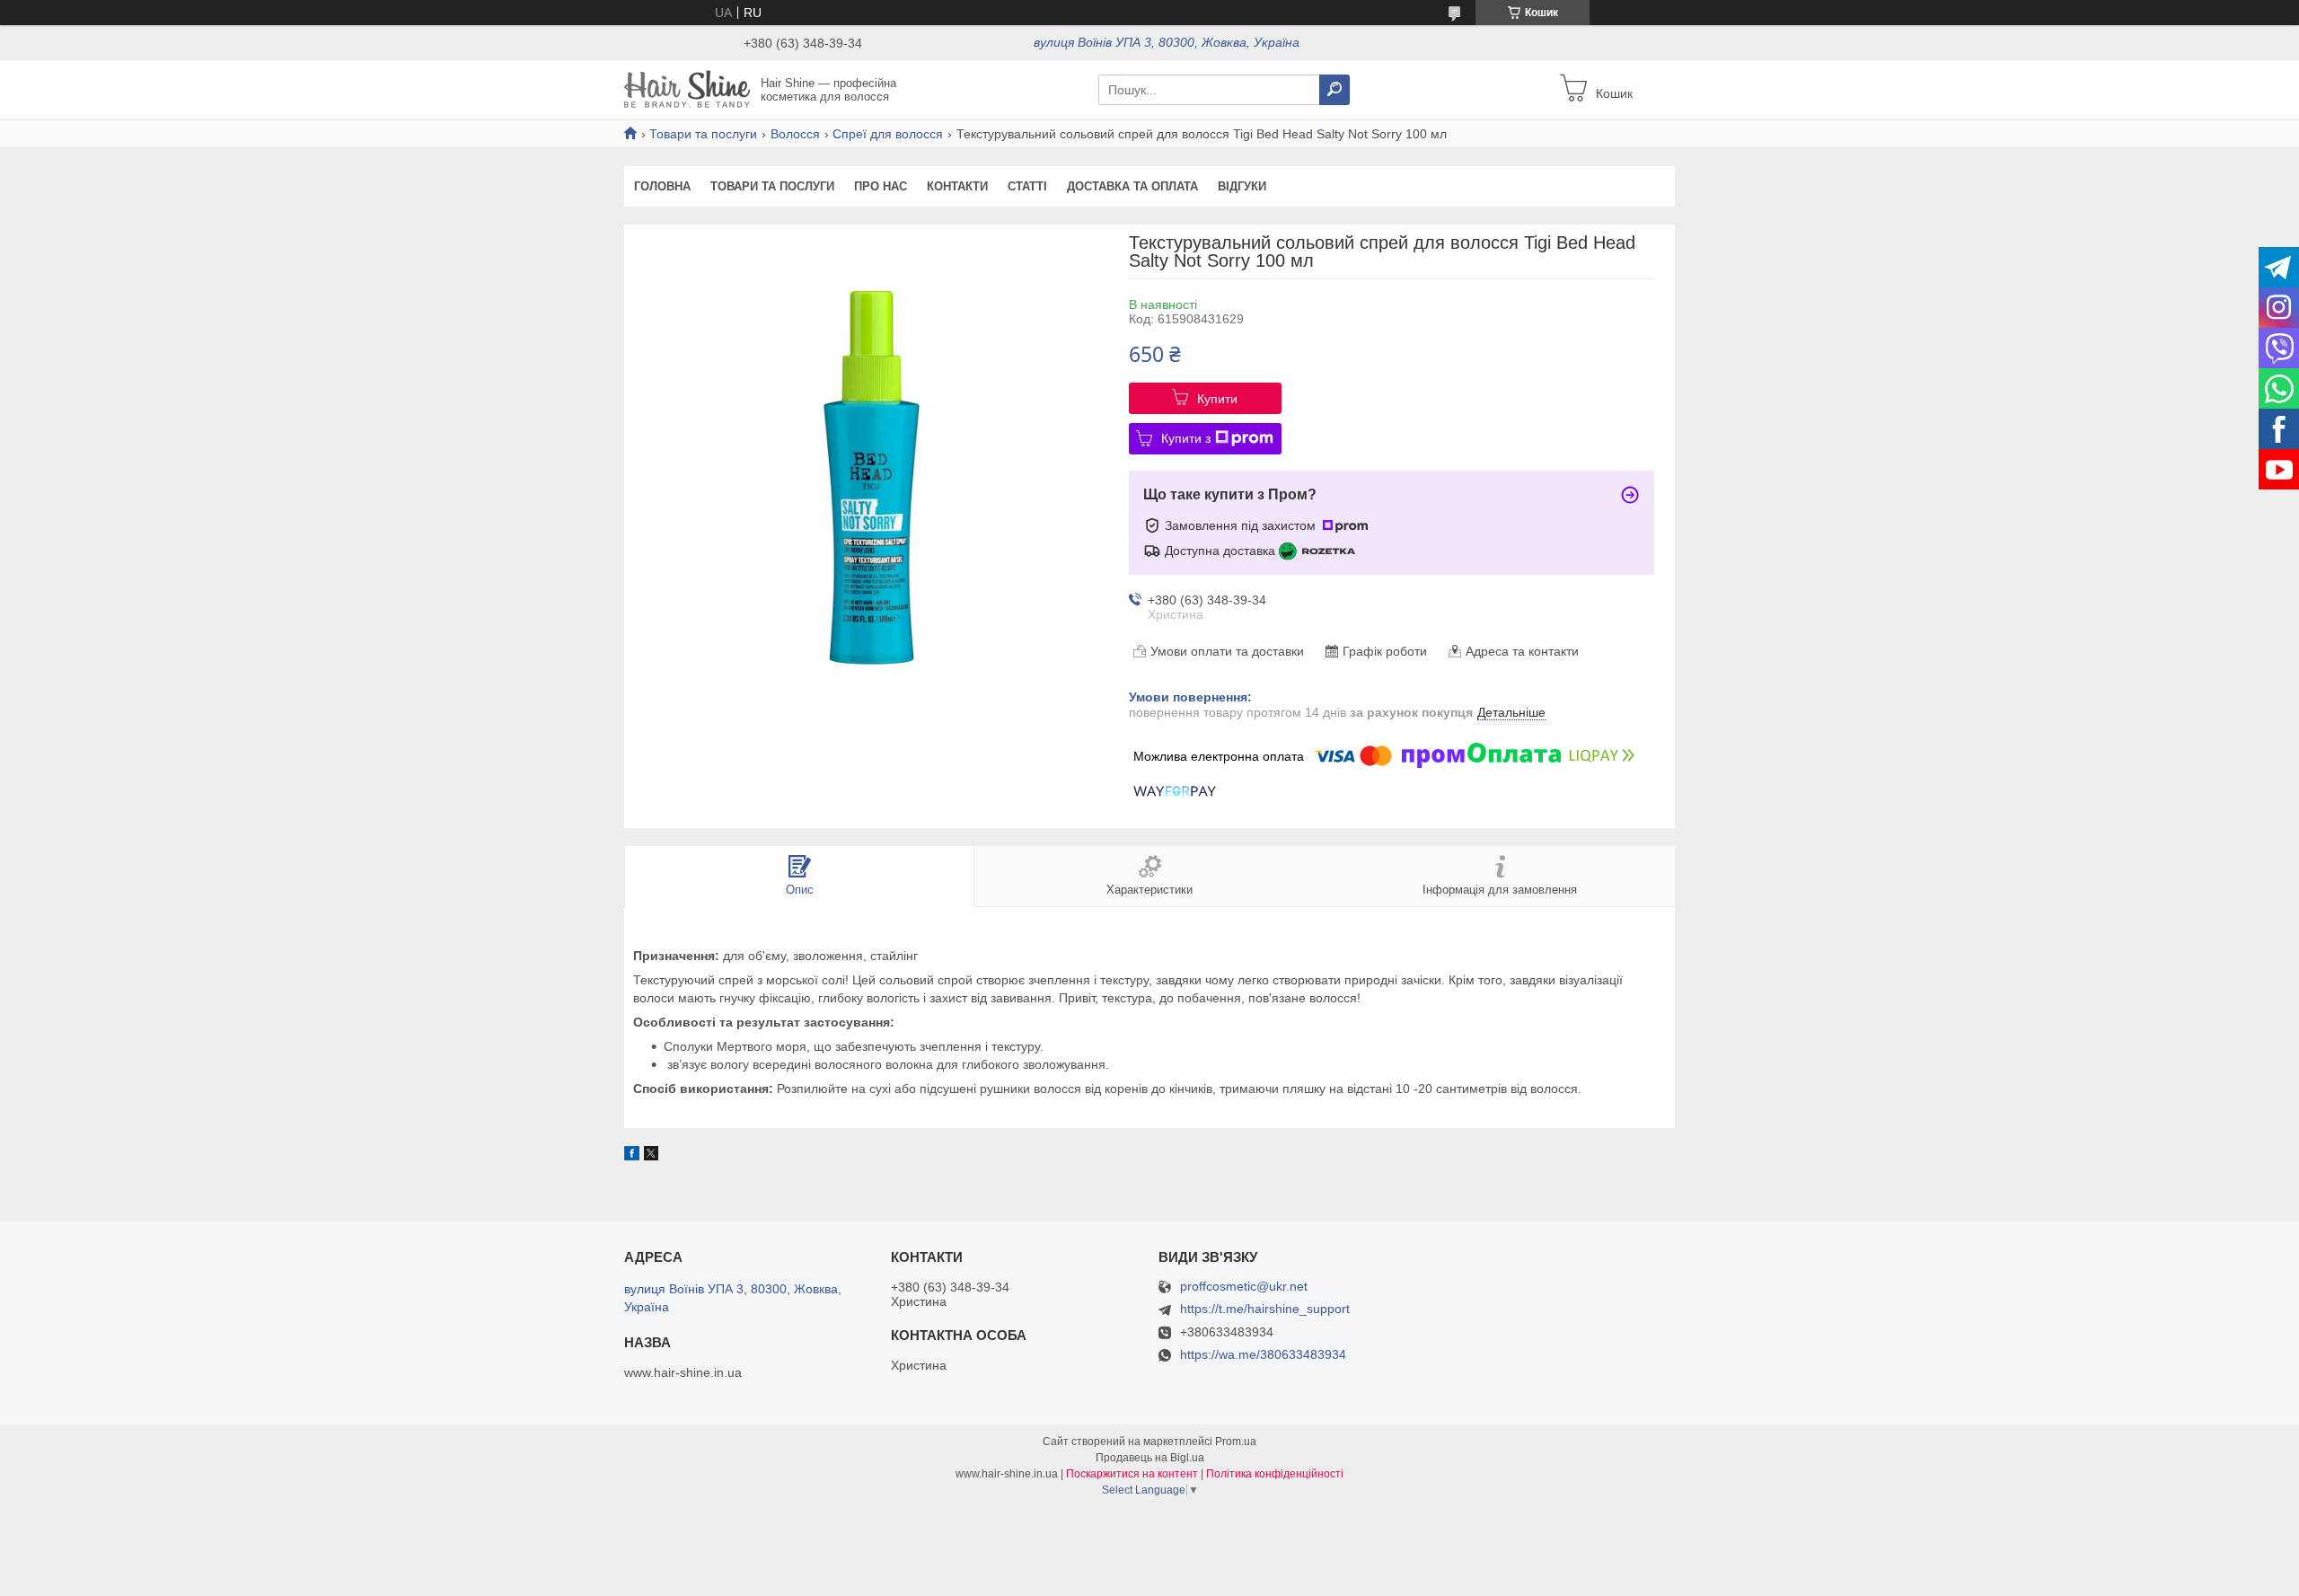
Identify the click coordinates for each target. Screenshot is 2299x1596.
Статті (1027, 186)
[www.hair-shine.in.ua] (687, 89)
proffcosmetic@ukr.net (1244, 1287)
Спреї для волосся (888, 134)
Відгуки (1242, 186)
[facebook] (632, 1156)
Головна (662, 186)
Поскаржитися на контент (1132, 1474)
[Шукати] (1334, 90)
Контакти (957, 186)
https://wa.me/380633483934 (1263, 1354)
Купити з (1186, 438)
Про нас (881, 186)
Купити (1217, 399)
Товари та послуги (703, 134)
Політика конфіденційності (1275, 1474)
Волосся (795, 134)
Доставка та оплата (1132, 186)
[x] (651, 1156)
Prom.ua (1236, 1442)
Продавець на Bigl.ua (1150, 1458)
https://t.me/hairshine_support (1265, 1309)
